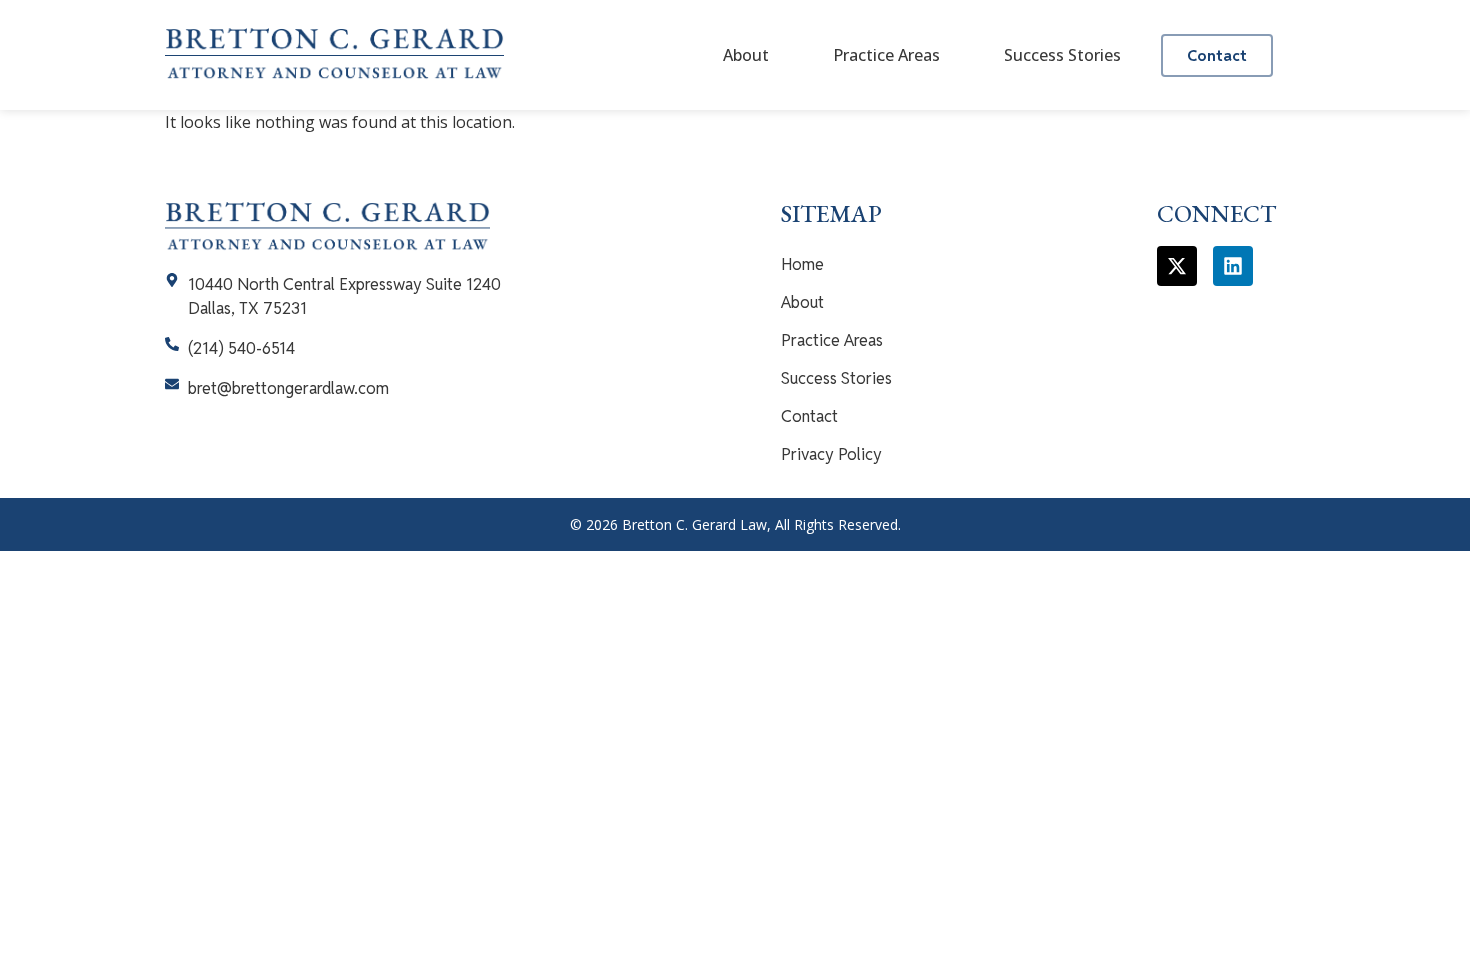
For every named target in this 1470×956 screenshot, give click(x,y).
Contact (809, 416)
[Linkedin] (1233, 266)
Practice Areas (886, 55)
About (746, 55)
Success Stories (1062, 55)
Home (802, 264)
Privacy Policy (831, 454)
